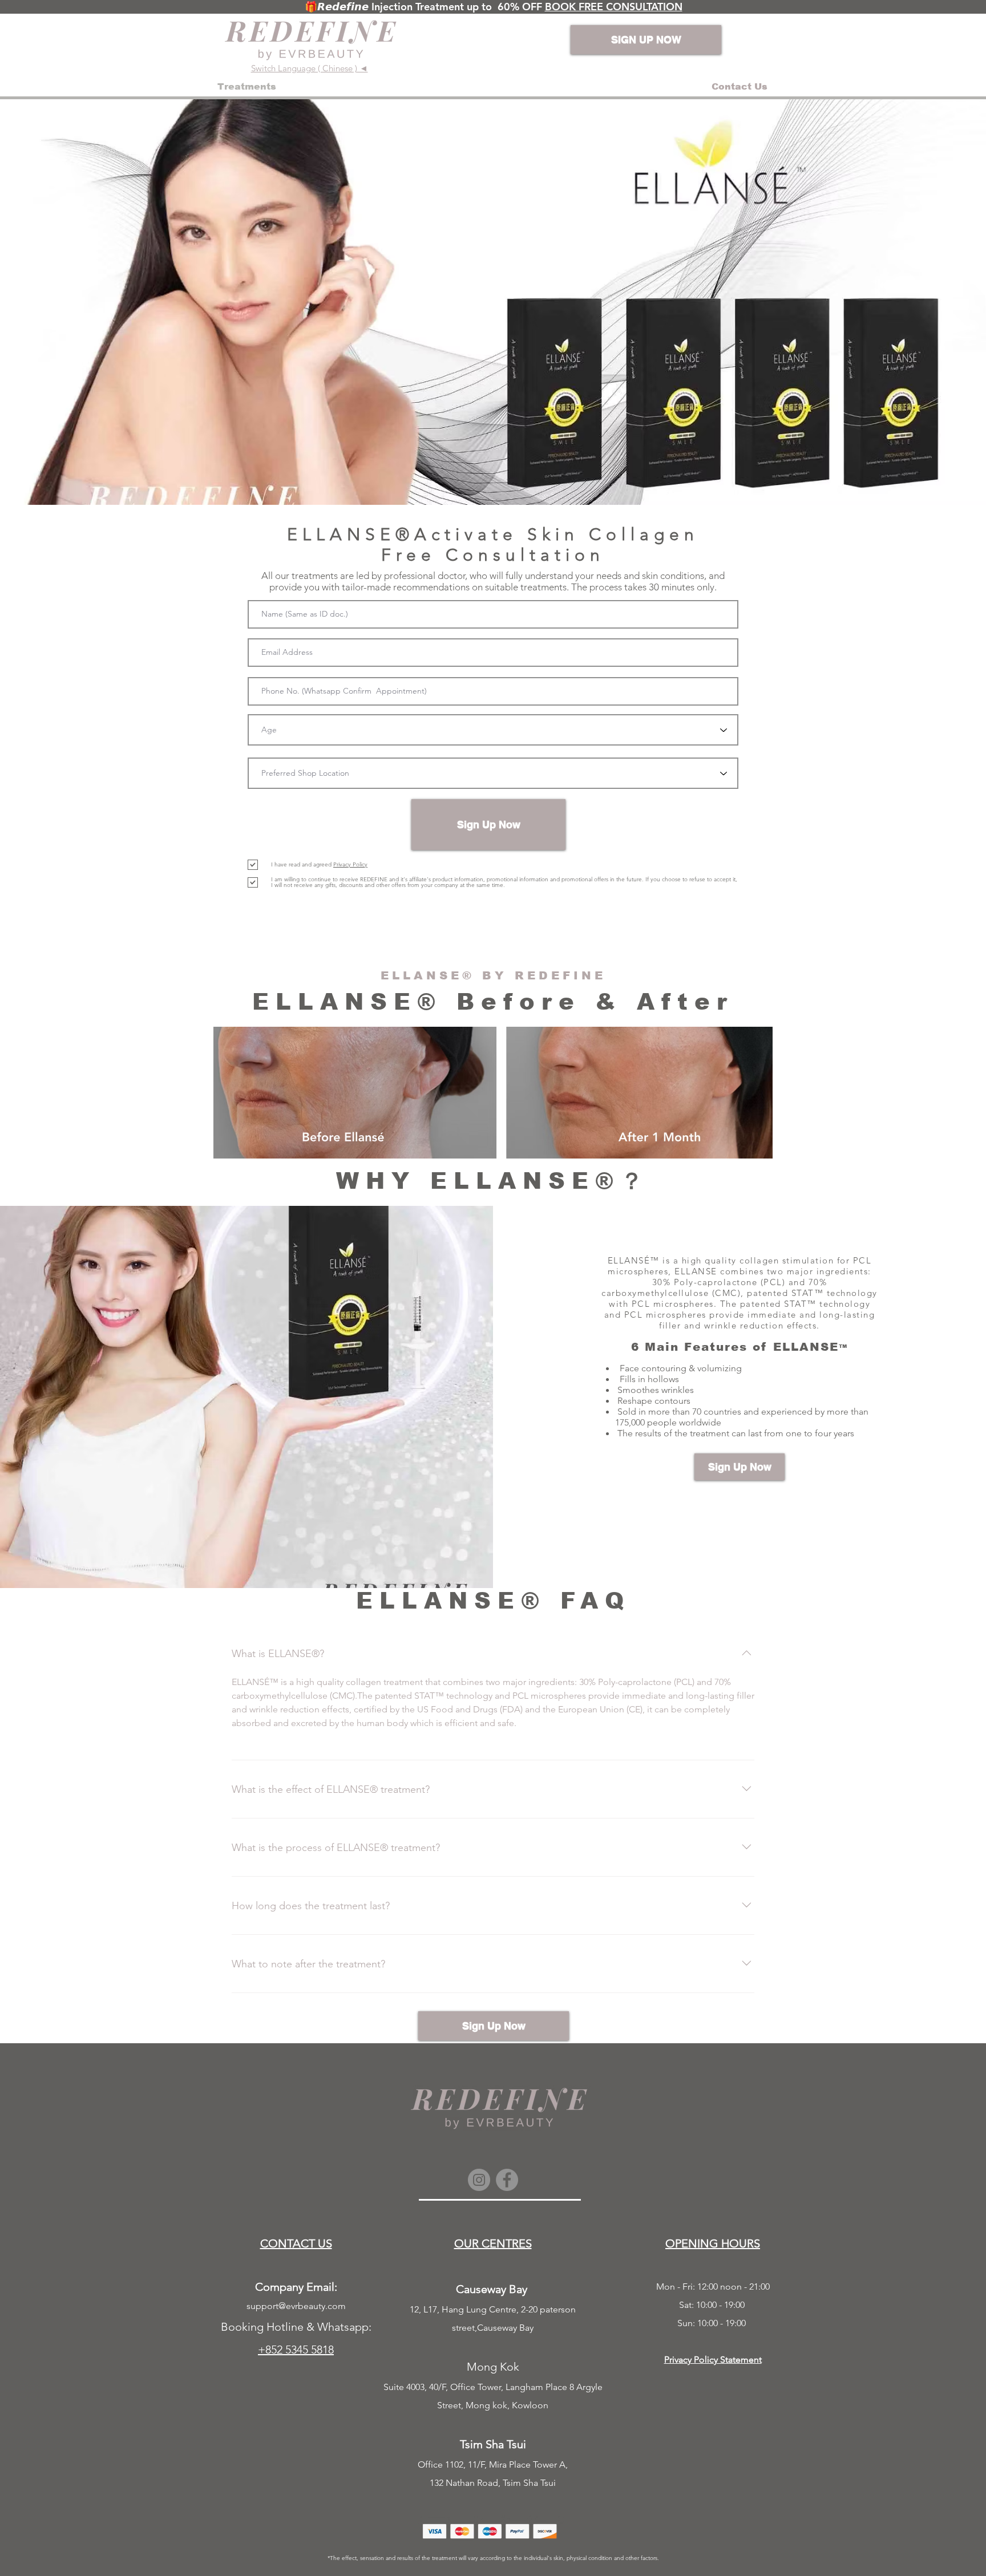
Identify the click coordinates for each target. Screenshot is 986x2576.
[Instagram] (479, 2180)
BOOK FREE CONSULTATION (614, 7)
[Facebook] (507, 2180)
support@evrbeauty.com (296, 2306)
